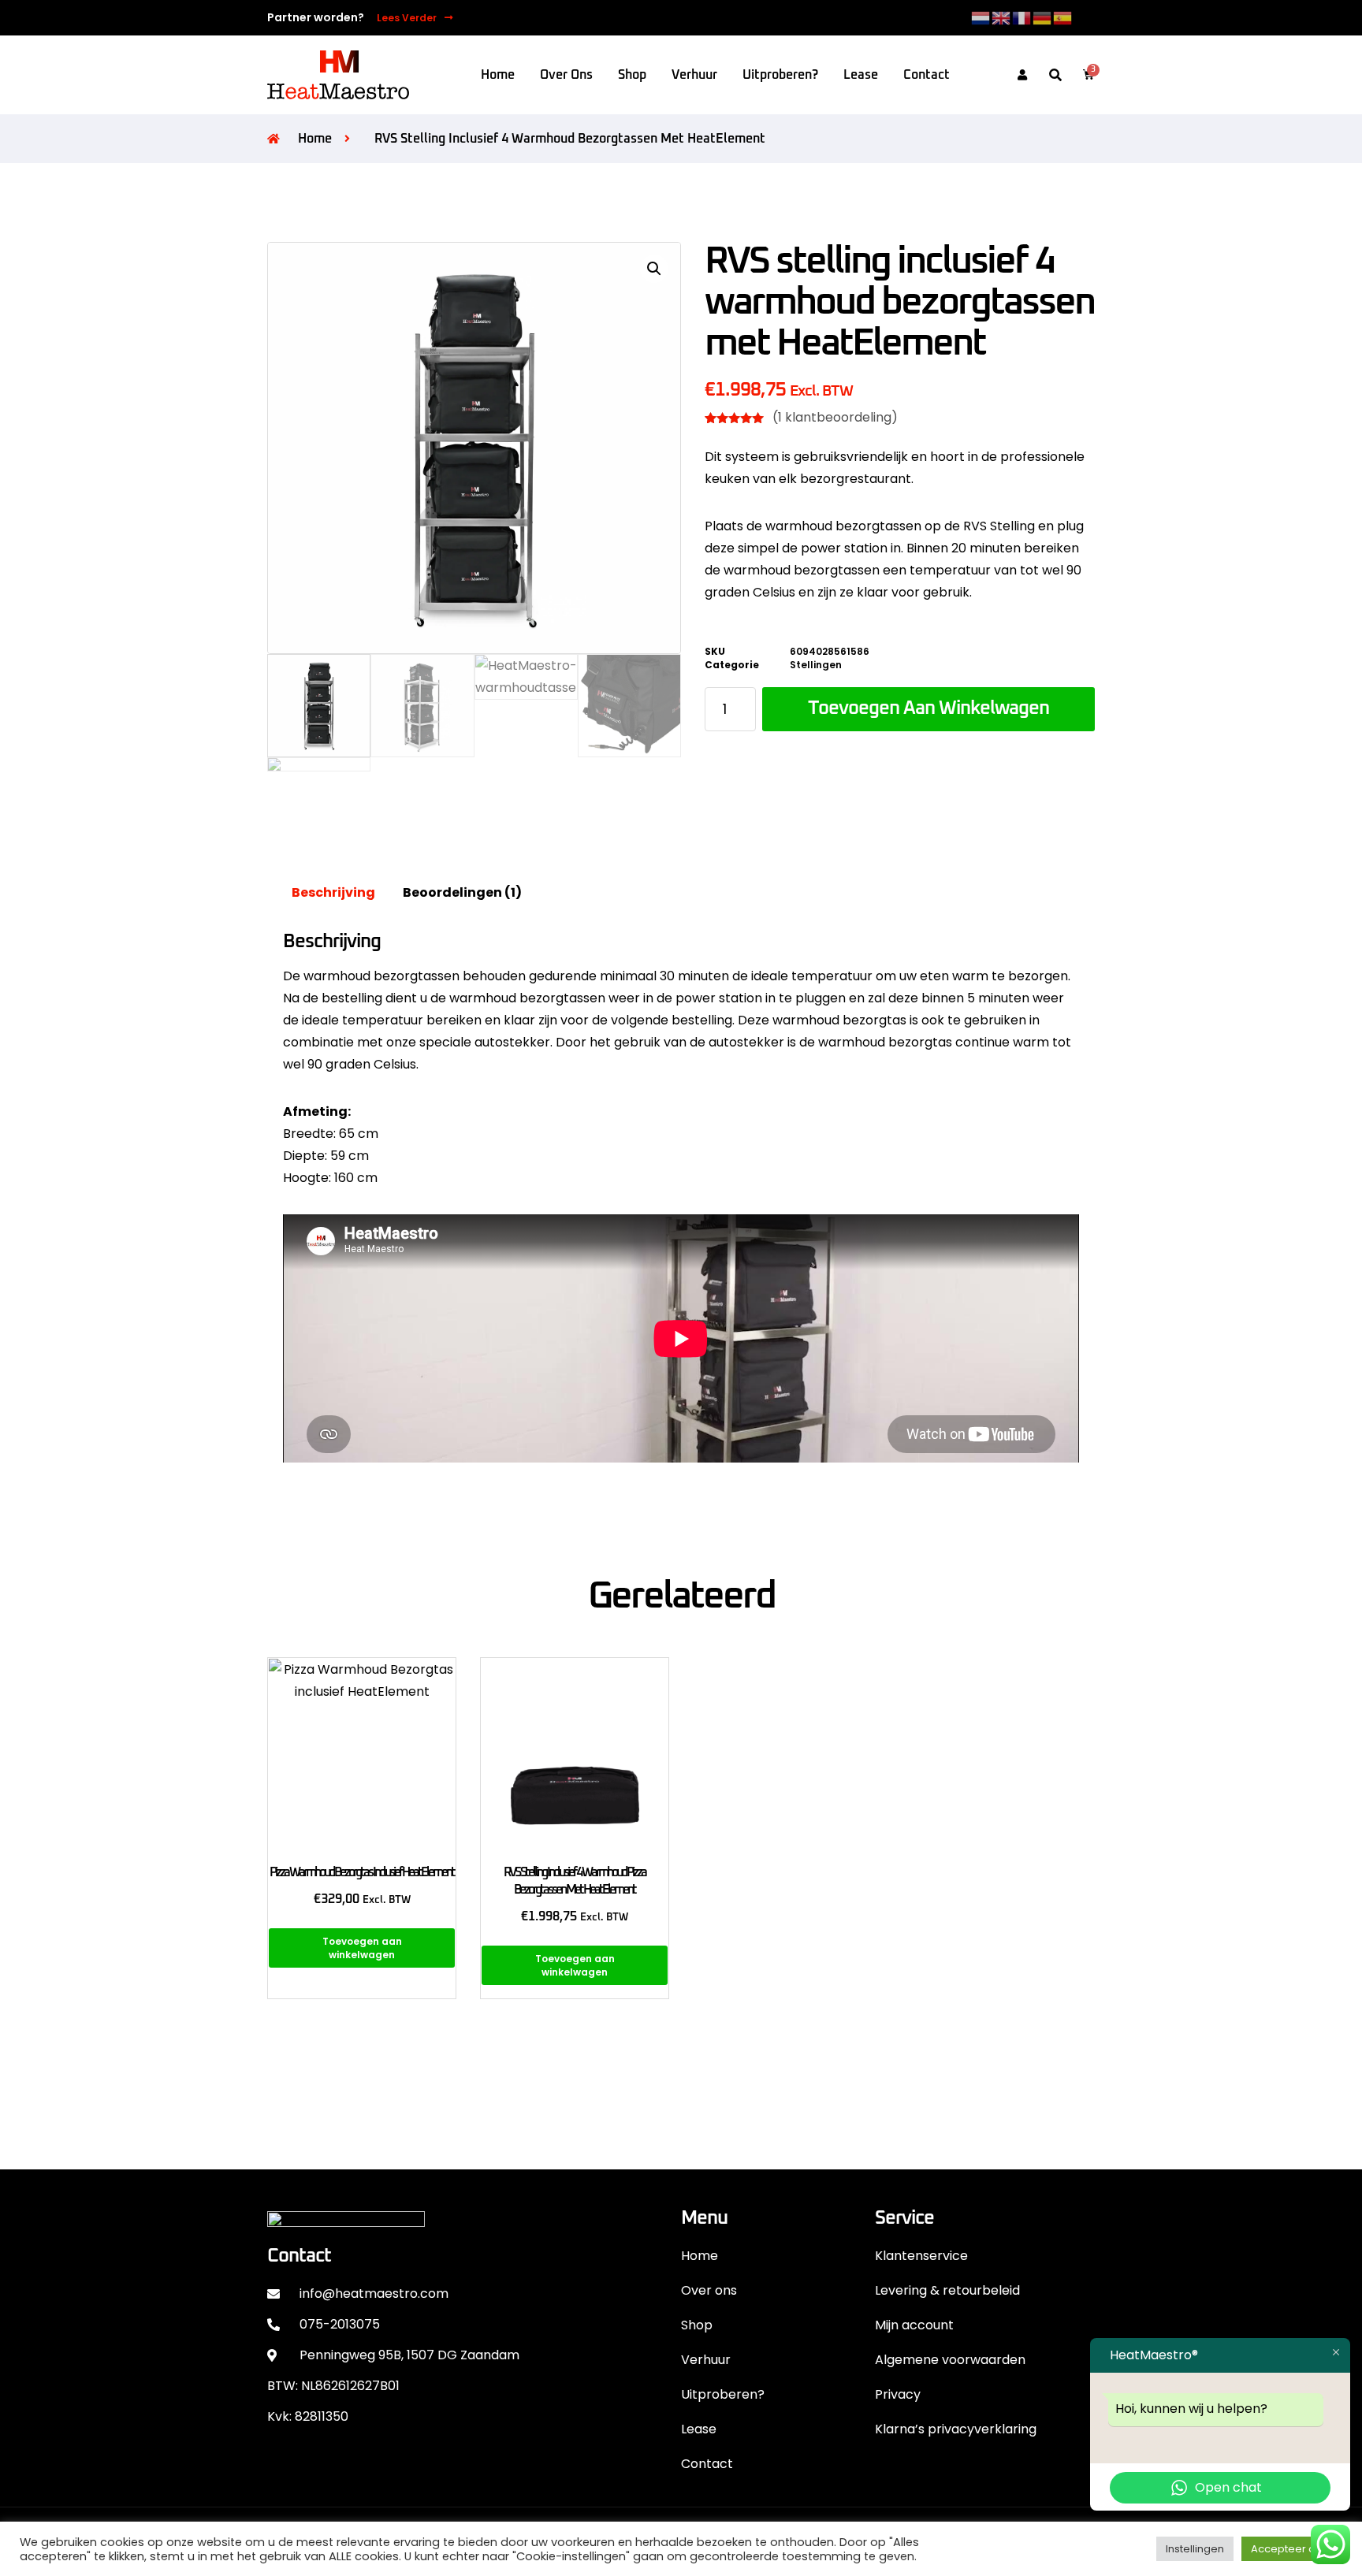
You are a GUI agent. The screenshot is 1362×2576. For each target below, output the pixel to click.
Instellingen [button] (1195, 2549)
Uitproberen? (780, 75)
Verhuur (694, 75)
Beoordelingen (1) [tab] (462, 892)
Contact (927, 75)
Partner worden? (316, 17)
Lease (861, 75)
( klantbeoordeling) (835, 417)
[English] (1002, 17)
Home (498, 75)
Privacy (898, 2394)
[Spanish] (1063, 17)
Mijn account (914, 2325)
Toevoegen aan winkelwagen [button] (362, 1948)
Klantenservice (921, 2256)
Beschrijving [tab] (333, 892)
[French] (1022, 17)
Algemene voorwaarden (950, 2360)
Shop (632, 75)
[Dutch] (981, 17)
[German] (1043, 17)
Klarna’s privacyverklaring (956, 2429)
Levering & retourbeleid (947, 2290)
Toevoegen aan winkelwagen (928, 708)
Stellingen (816, 665)
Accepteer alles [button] (1292, 2549)
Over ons (566, 75)
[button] (1055, 76)
